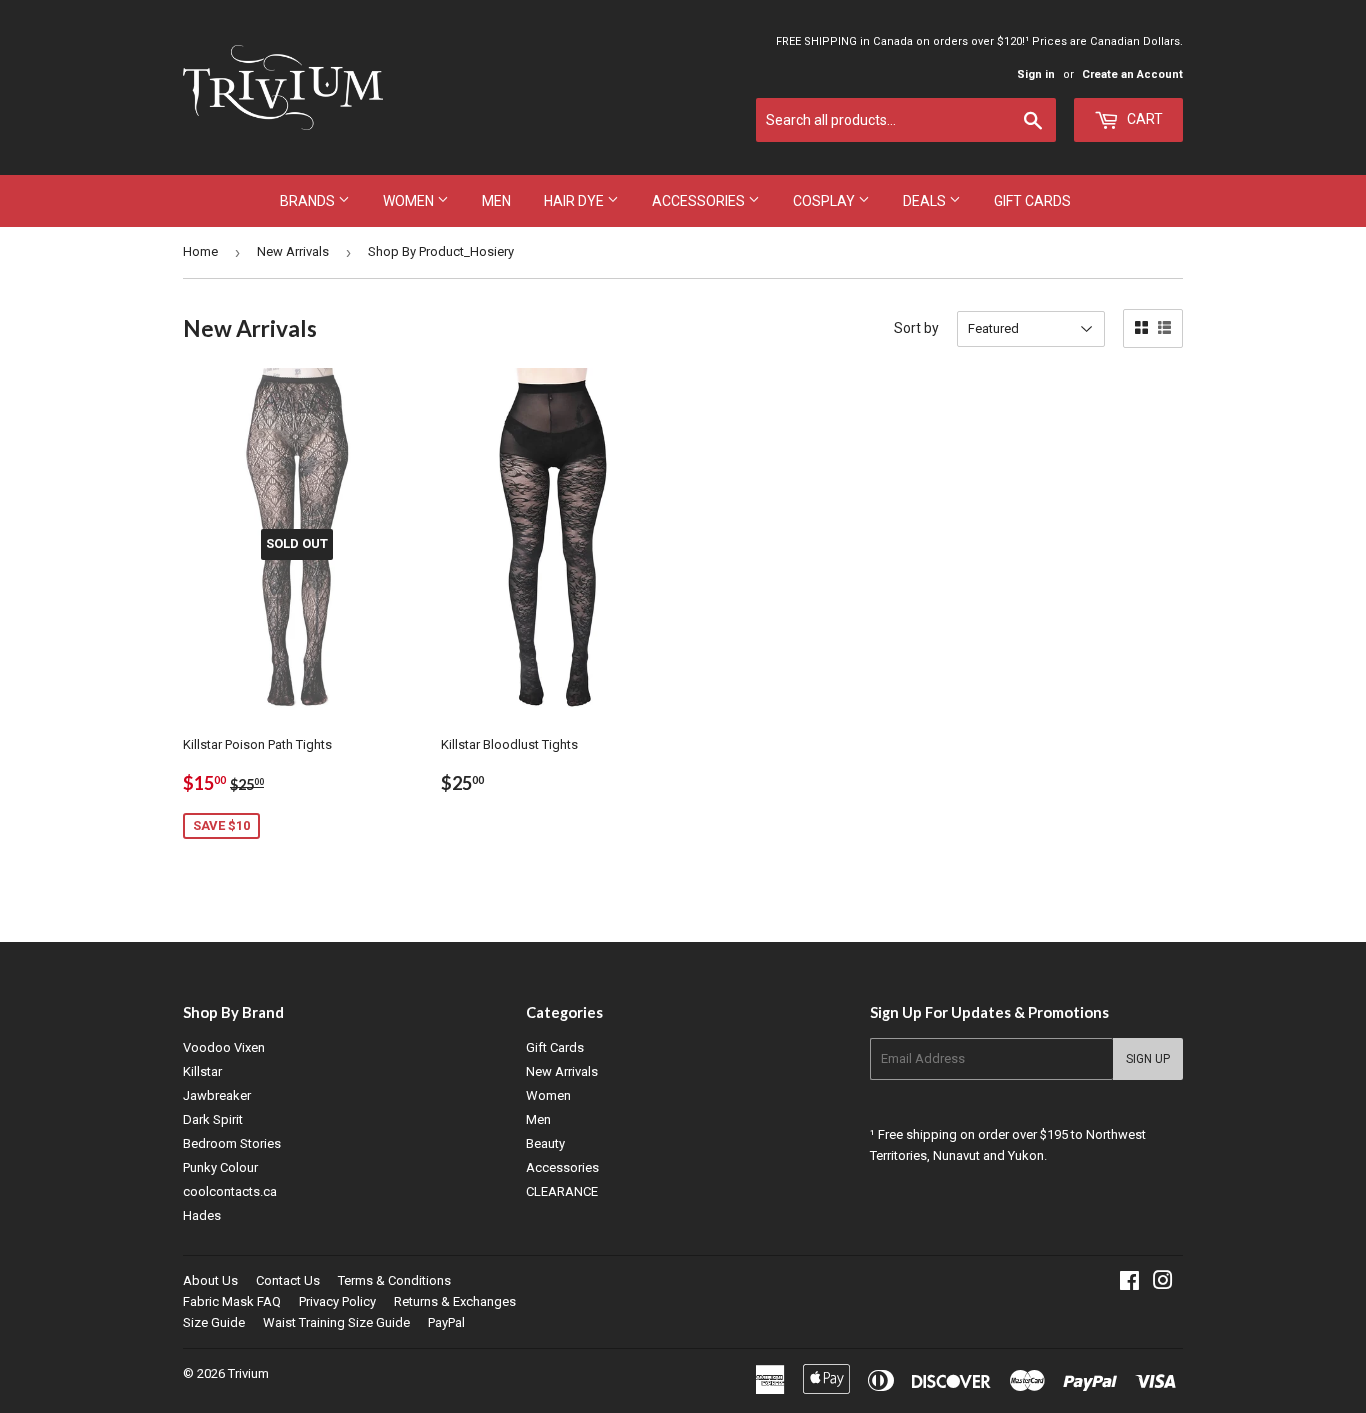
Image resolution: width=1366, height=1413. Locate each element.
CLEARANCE (562, 1191)
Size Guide (214, 1322)
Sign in (1036, 74)
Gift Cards (1032, 201)
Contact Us (288, 1280)
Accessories (700, 201)
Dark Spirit (213, 1119)
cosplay (825, 201)
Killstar (202, 1071)
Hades (202, 1215)
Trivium (248, 1373)
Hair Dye (575, 201)
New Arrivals (293, 251)
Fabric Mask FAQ (232, 1301)
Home (200, 251)
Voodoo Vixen (224, 1047)
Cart (1143, 119)
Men (496, 201)
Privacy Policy (337, 1301)
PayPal (446, 1322)
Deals (926, 201)
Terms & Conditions (394, 1280)
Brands (309, 201)
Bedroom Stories (232, 1143)
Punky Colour (220, 1167)
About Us (210, 1280)
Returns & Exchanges (455, 1301)
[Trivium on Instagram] (1163, 1283)
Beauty (545, 1143)
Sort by (916, 328)
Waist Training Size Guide (336, 1322)
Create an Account (1132, 74)
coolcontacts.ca (230, 1191)
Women (410, 201)
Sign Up (1148, 1059)
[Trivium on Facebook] (1129, 1283)
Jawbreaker (217, 1095)
